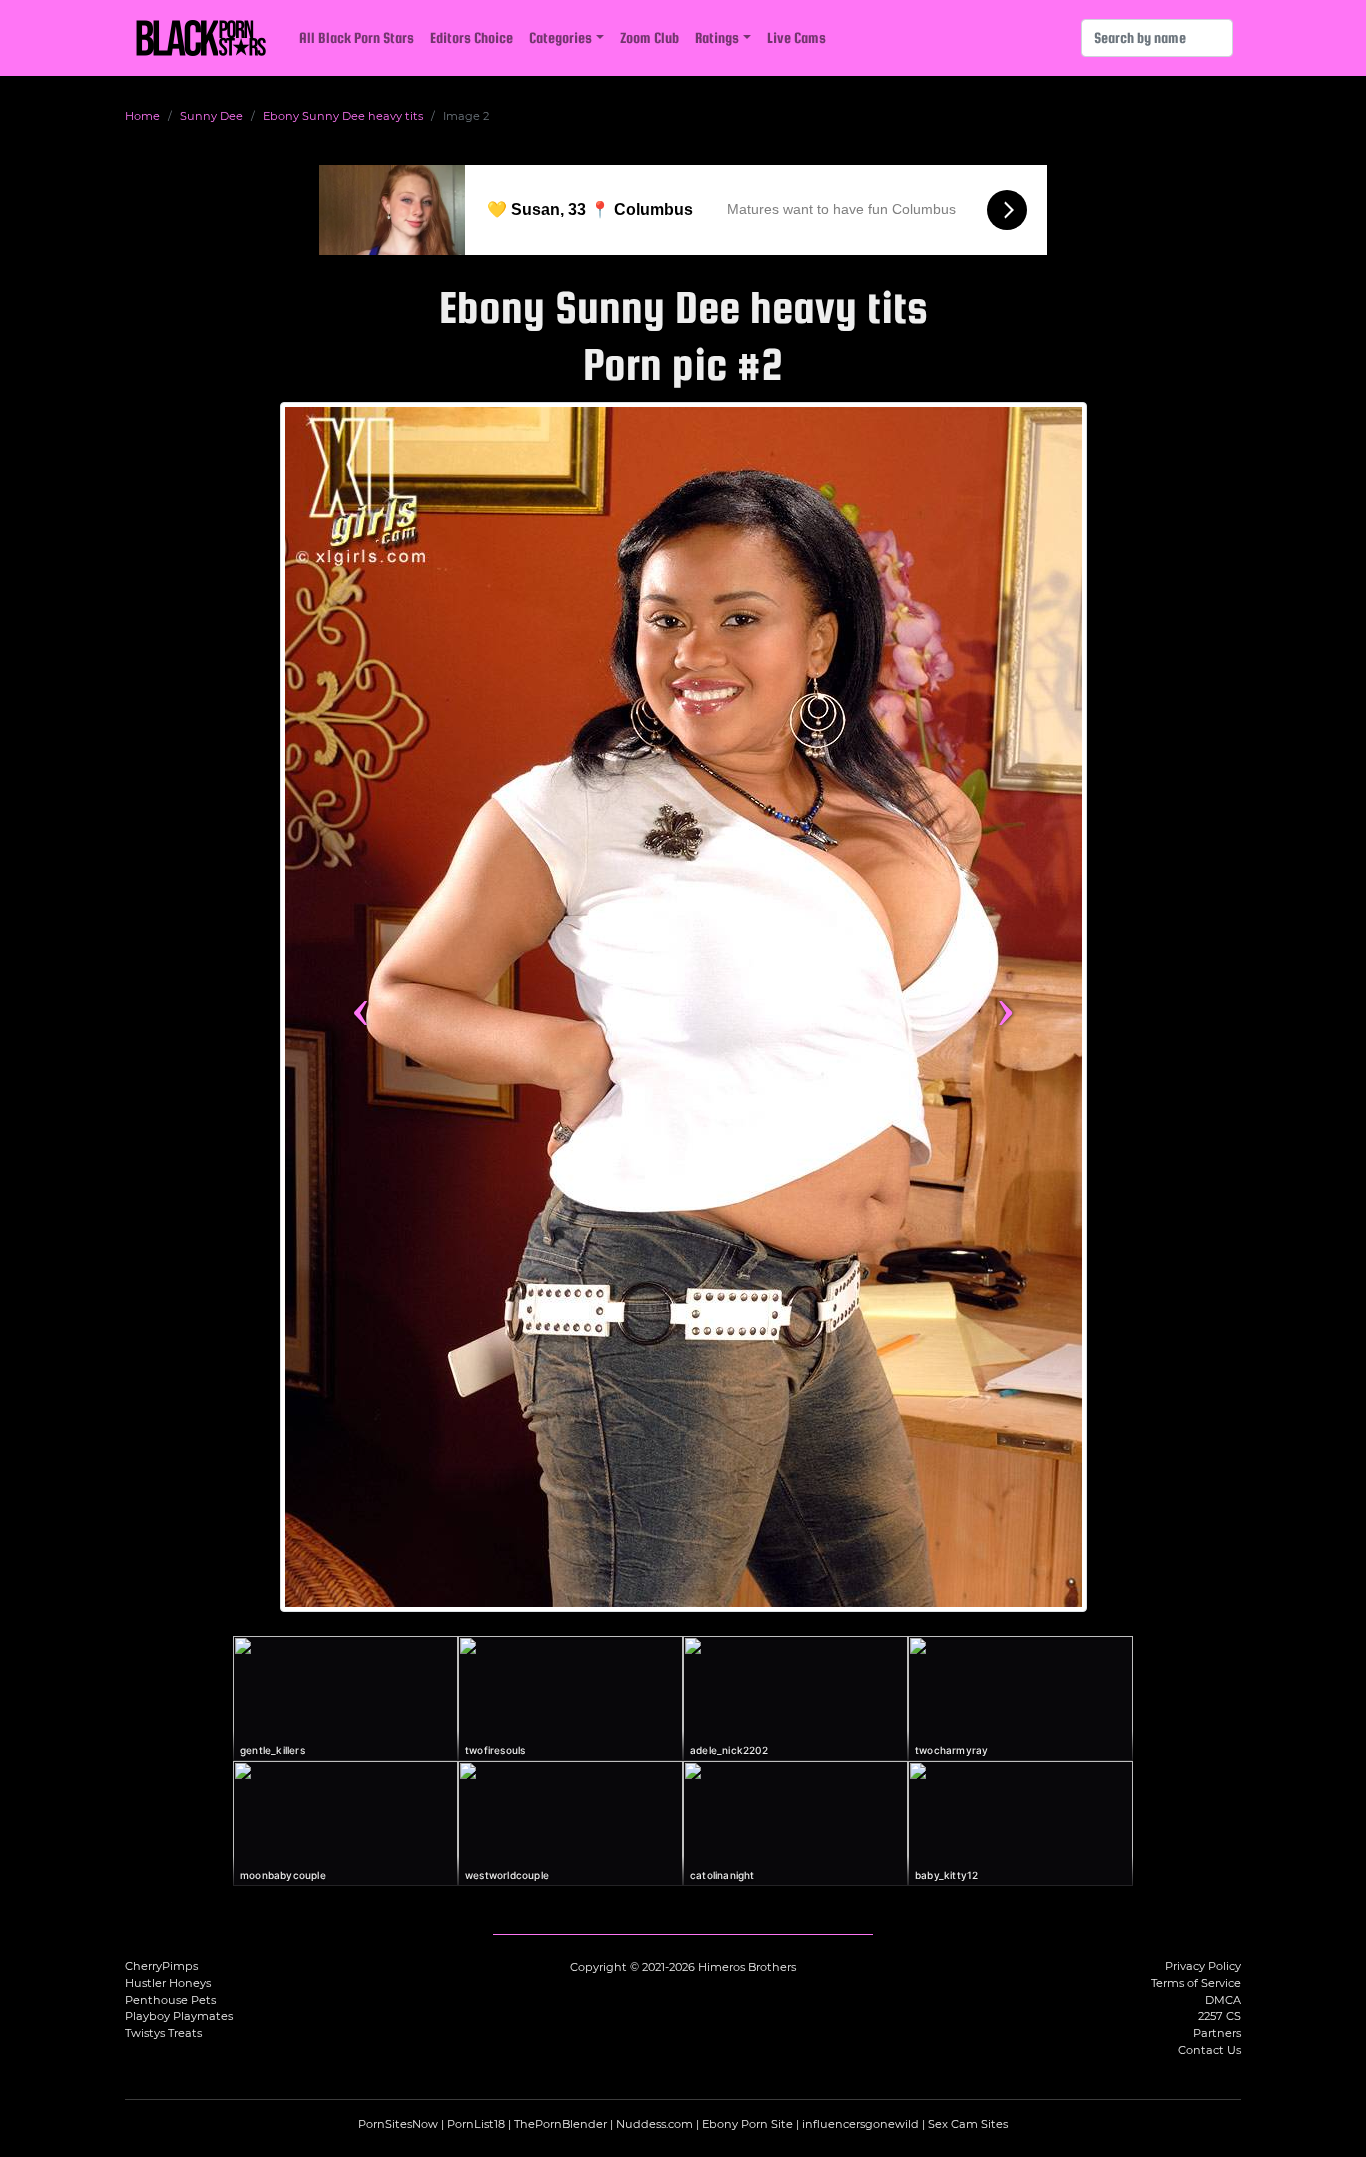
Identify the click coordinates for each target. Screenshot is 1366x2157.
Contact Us (1209, 2050)
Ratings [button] (717, 37)
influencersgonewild (860, 2124)
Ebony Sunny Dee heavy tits (343, 116)
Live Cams (796, 37)
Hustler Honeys (168, 1983)
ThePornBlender (560, 2124)
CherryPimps (161, 1966)
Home (142, 116)
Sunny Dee (211, 116)
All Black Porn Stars (356, 37)
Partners (1217, 2033)
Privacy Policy (1203, 1966)
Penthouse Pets (170, 2000)
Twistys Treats (163, 2033)
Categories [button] (560, 37)
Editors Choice (471, 37)
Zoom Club (649, 37)
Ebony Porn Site (747, 2124)
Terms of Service (1196, 1983)
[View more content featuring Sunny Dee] (683, 1007)
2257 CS (1219, 2016)
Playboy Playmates (179, 2016)
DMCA (1223, 2000)
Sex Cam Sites (968, 2124)
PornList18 (476, 2124)
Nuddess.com (654, 2124)
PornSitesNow (398, 2124)
